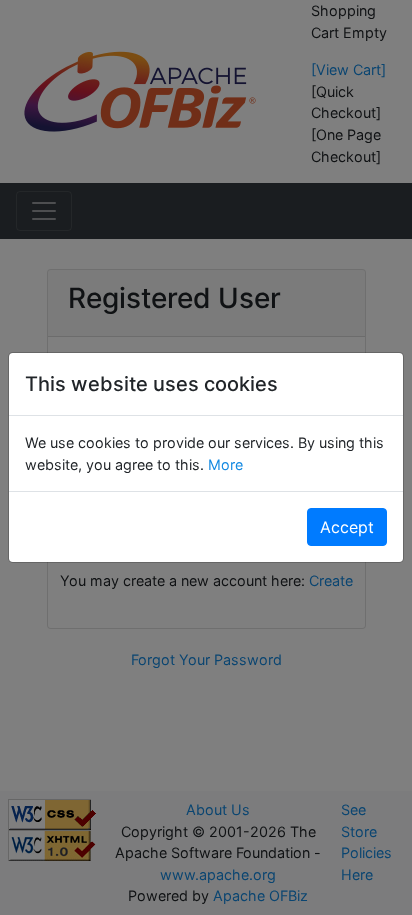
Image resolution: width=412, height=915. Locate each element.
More (223, 464)
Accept (347, 527)
